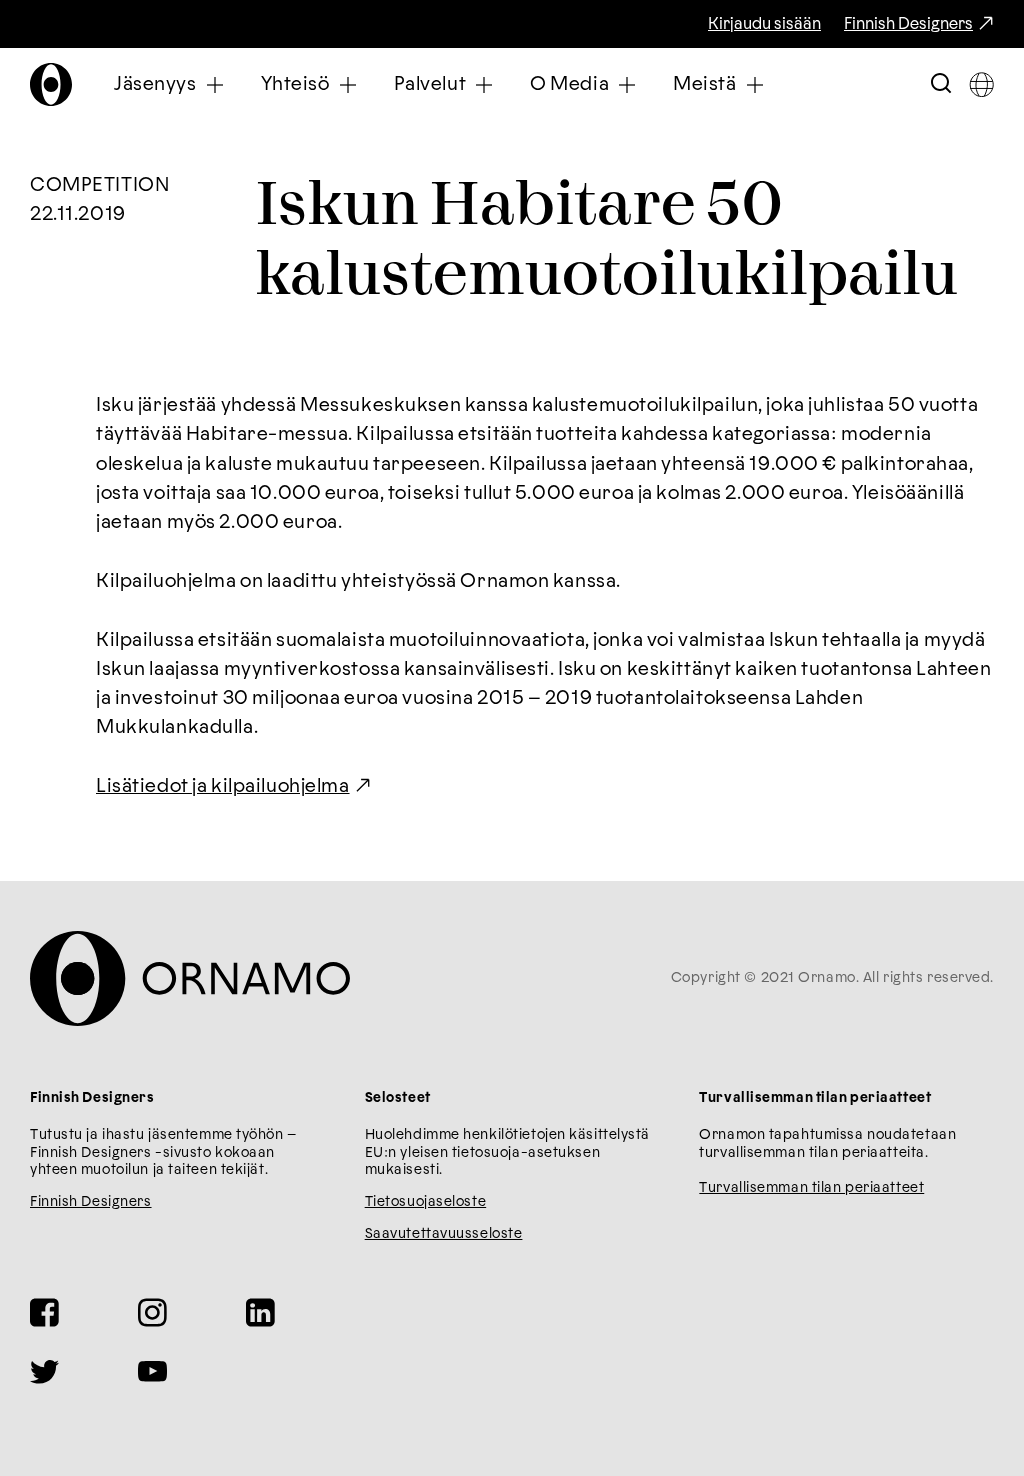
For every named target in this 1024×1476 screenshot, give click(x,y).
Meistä (704, 84)
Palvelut (430, 84)
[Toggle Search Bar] (941, 84)
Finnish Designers (908, 24)
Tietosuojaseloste (426, 1202)
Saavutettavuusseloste (444, 1234)
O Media (569, 84)
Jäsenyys (155, 84)
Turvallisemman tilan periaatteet (811, 1188)
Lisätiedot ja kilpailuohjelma (223, 786)
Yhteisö (295, 84)
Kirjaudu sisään (764, 24)
